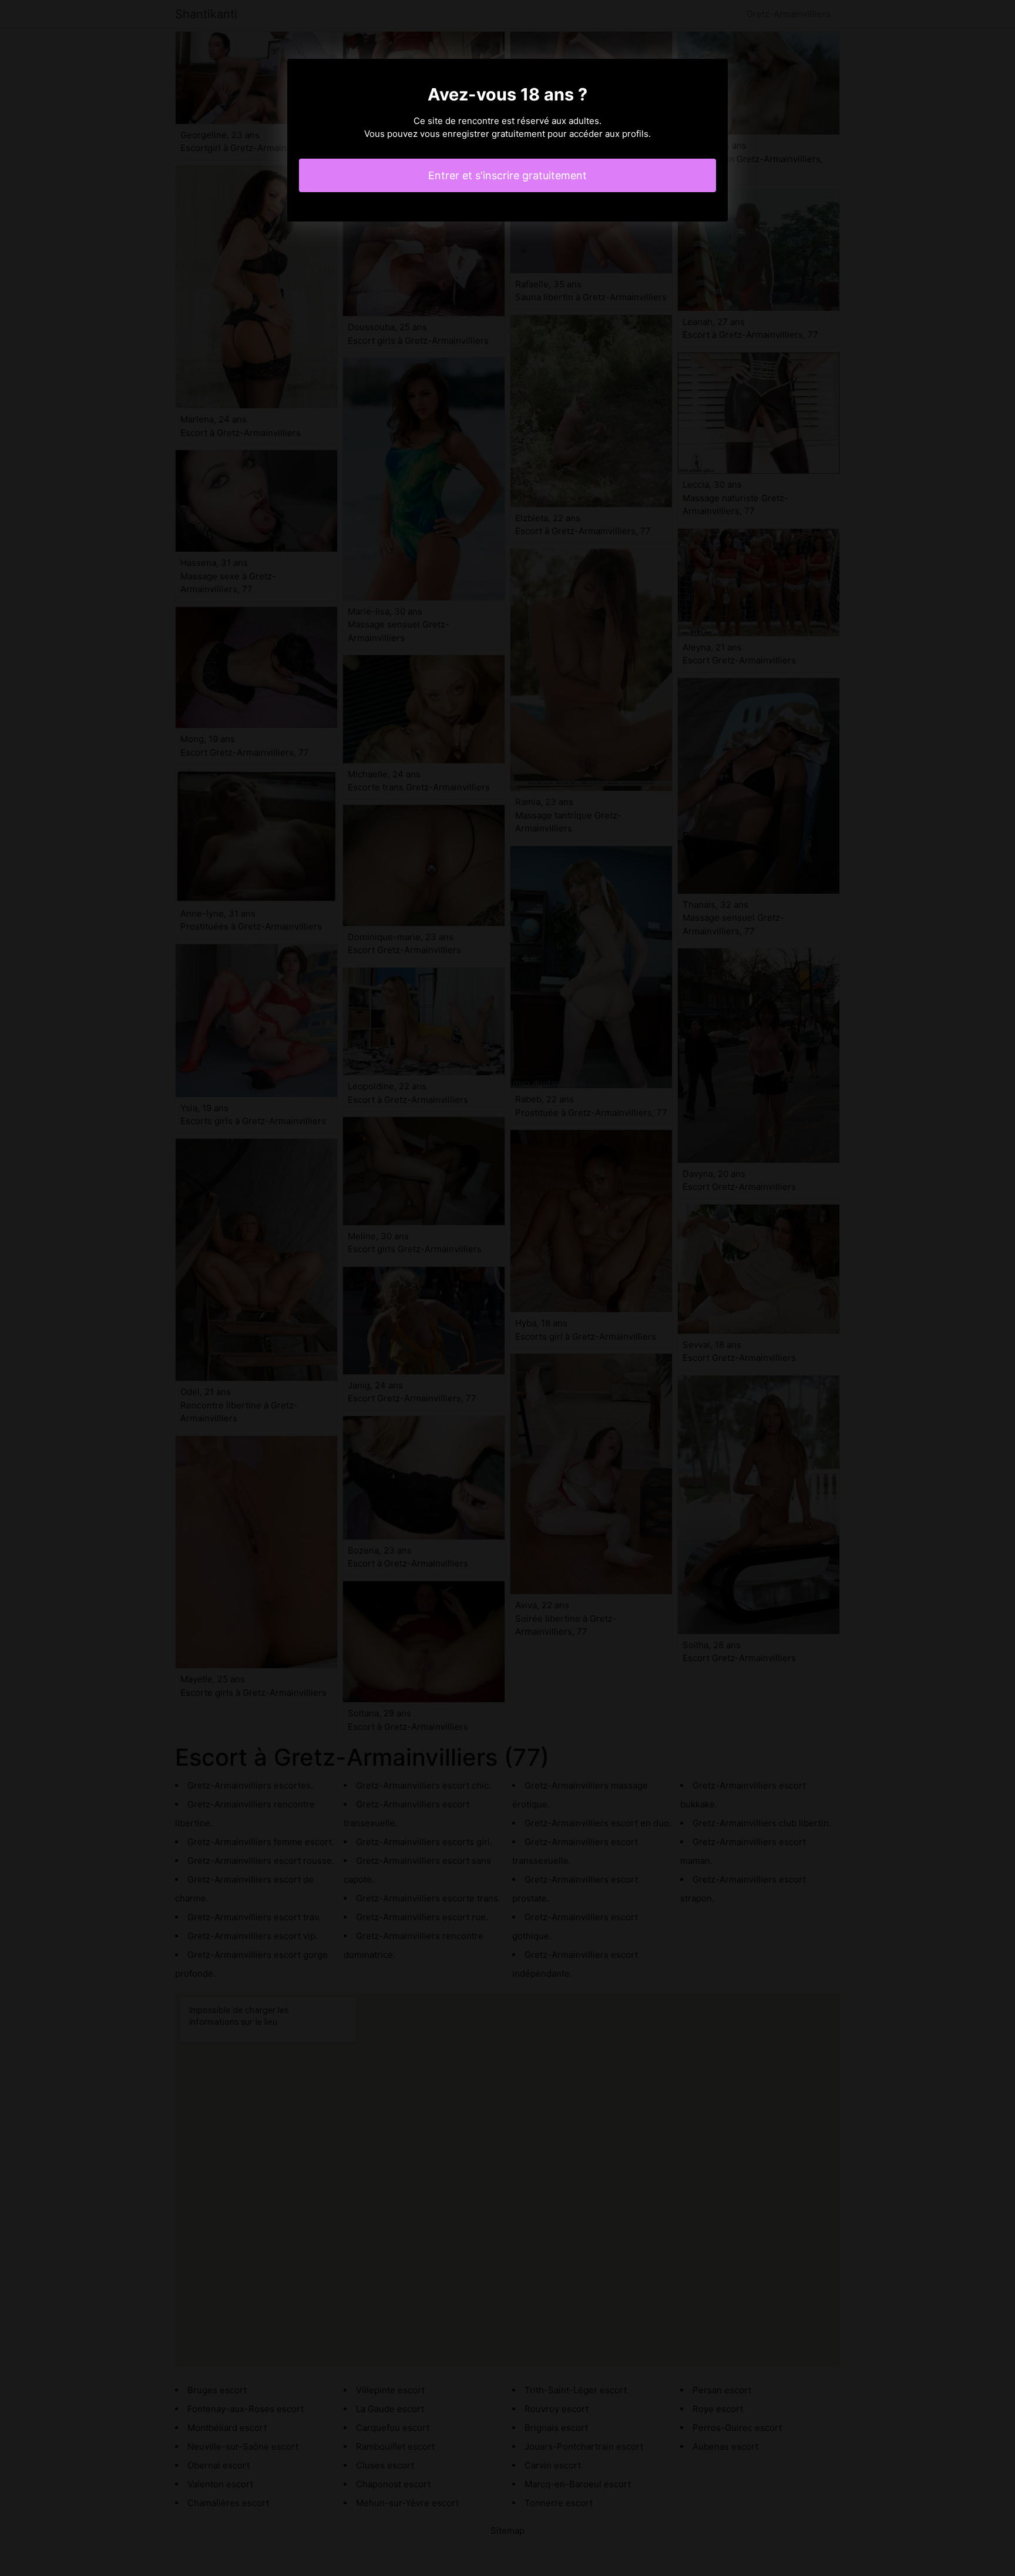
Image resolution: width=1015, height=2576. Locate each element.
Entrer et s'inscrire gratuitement (508, 175)
